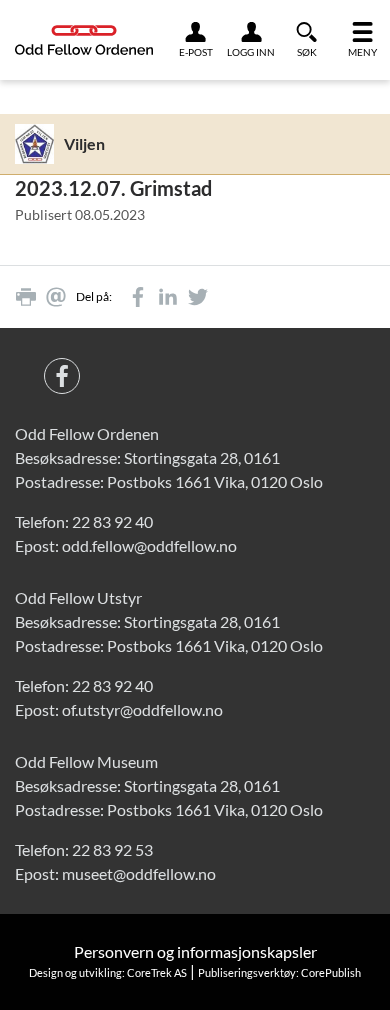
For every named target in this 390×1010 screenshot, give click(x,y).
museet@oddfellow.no (139, 873)
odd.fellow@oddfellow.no (149, 545)
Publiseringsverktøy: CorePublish (279, 972)
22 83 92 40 (112, 521)
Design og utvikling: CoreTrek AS (108, 972)
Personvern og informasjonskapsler (195, 951)
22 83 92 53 (112, 849)
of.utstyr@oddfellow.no (142, 709)
